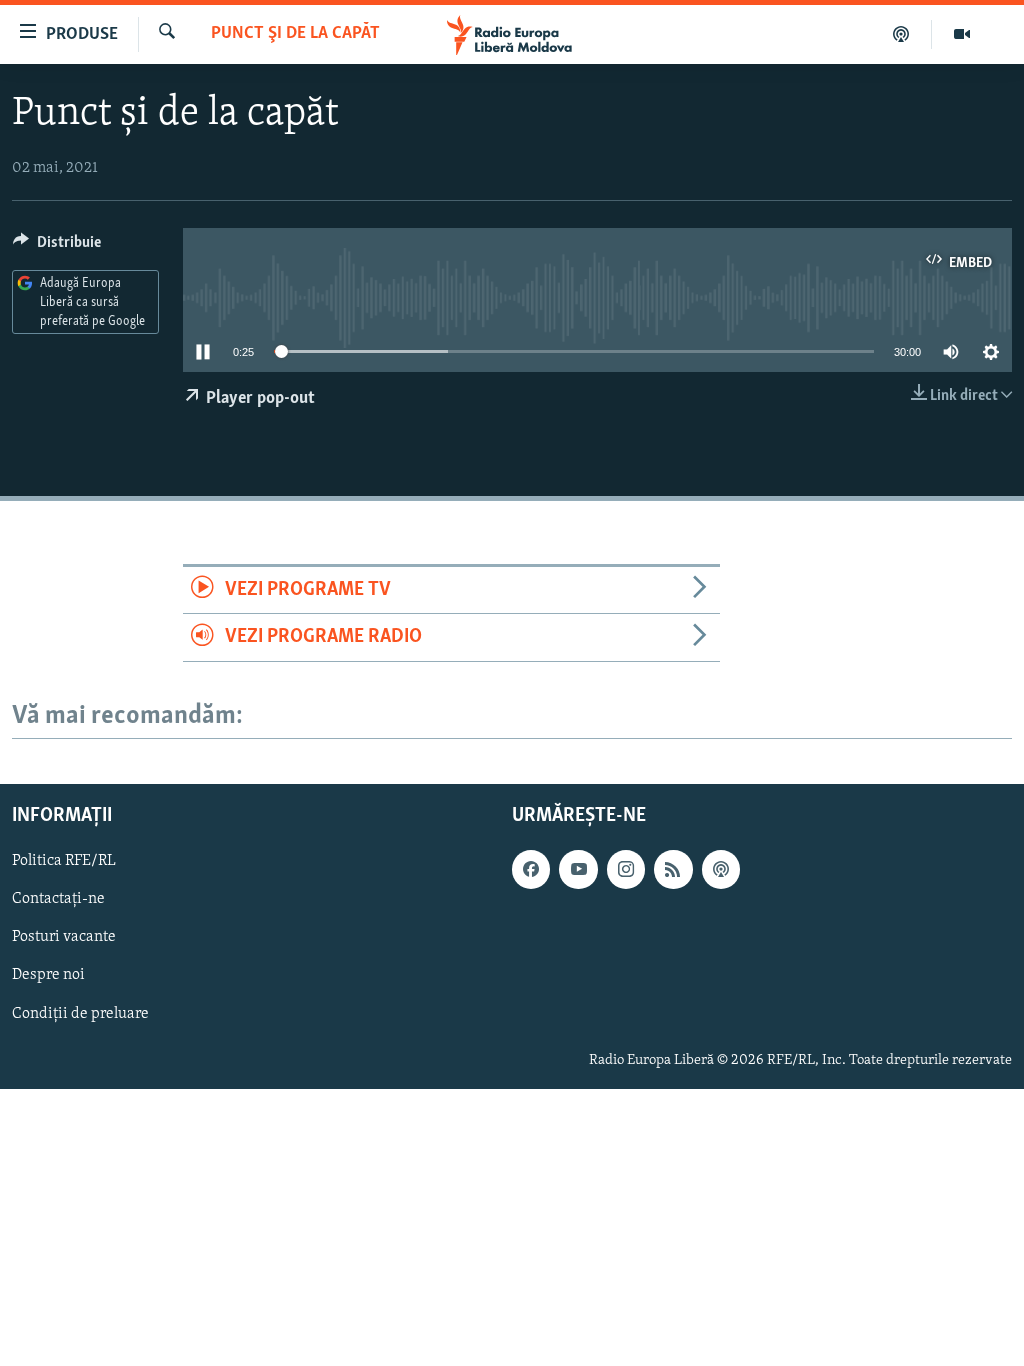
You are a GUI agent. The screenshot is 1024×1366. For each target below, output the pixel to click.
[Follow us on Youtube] (578, 869)
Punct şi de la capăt (295, 34)
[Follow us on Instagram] (626, 869)
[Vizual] (962, 34)
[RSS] (673, 869)
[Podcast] (901, 34)
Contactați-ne (58, 899)
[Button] (57, 247)
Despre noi (48, 975)
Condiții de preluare (80, 1013)
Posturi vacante (64, 937)
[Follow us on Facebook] (531, 869)
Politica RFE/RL (64, 861)
